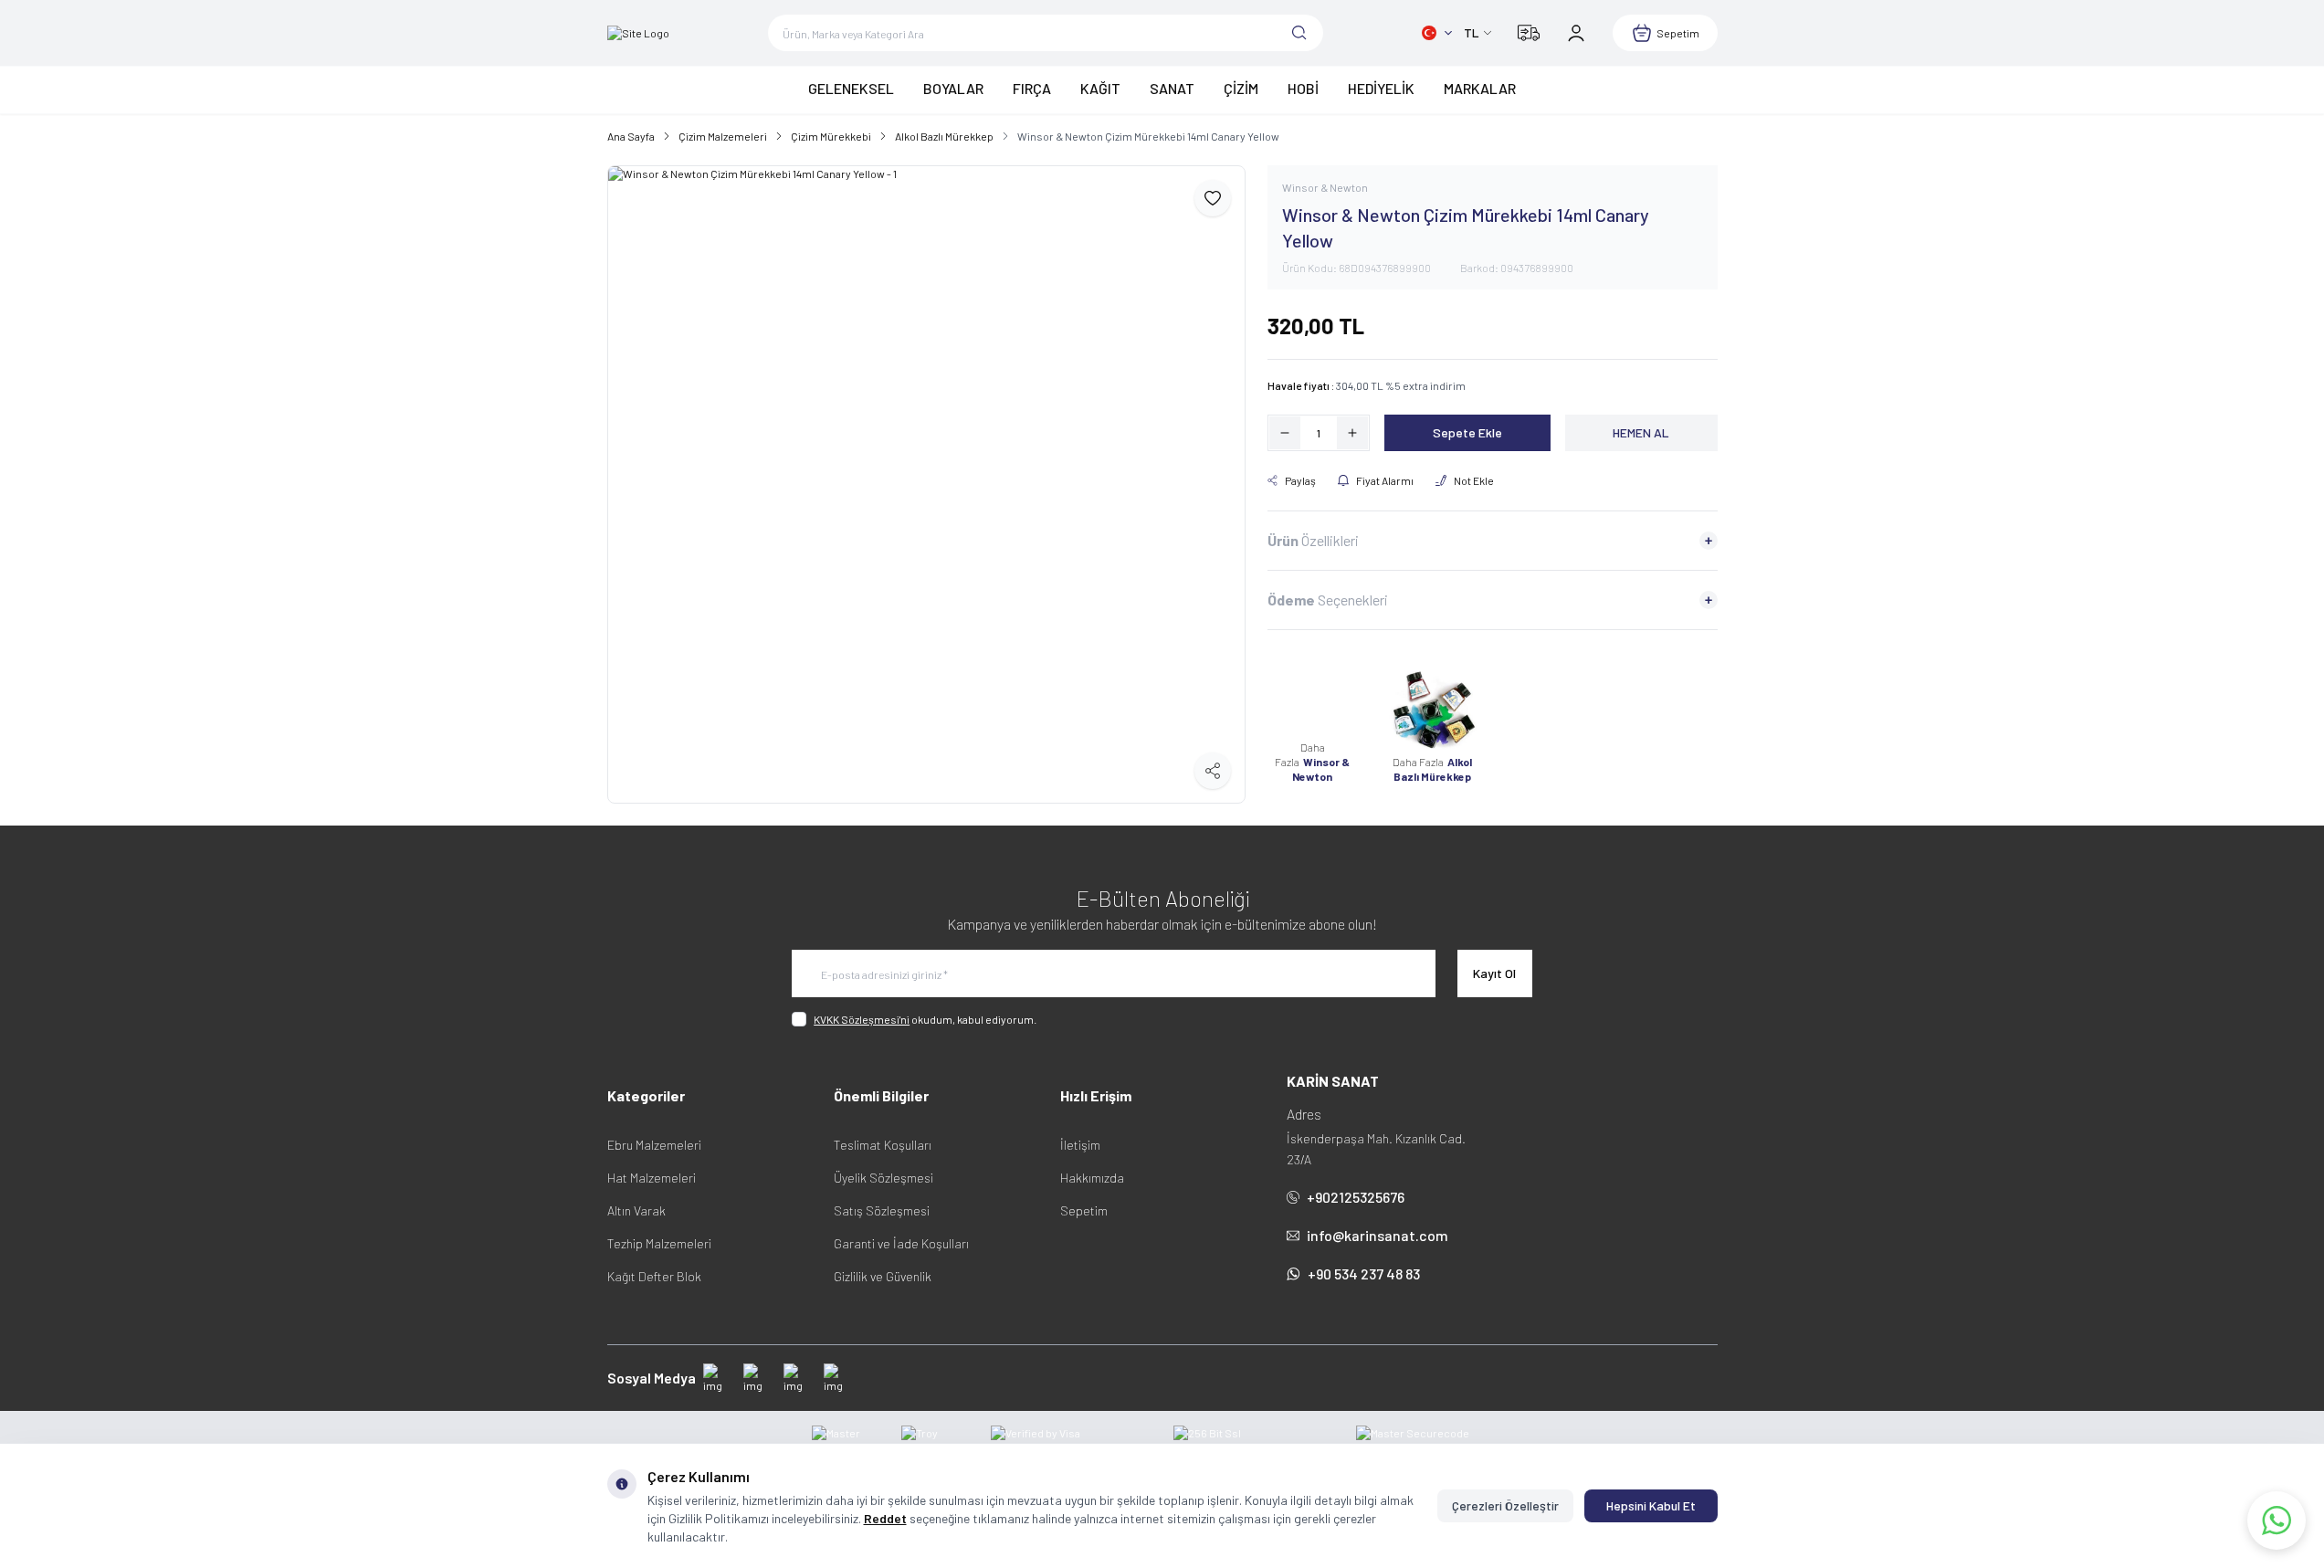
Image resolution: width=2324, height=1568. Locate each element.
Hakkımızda (1092, 1178)
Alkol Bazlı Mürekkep (944, 136)
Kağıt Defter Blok (654, 1276)
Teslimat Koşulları (883, 1145)
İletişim (1080, 1145)
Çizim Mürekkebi (831, 136)
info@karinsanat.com (1378, 1235)
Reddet (885, 1518)
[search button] (1299, 33)
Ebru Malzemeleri (654, 1145)
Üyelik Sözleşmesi (883, 1178)
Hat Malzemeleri (652, 1178)
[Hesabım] (1576, 33)
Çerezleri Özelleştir (1505, 1505)
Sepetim (1084, 1210)
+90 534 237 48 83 (1364, 1273)
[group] (926, 484)
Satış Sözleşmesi (882, 1210)
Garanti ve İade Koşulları (901, 1243)
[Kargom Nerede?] (1529, 33)
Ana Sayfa (631, 136)
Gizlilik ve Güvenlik (883, 1276)
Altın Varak (636, 1210)
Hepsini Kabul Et (1651, 1505)
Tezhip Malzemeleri (659, 1243)
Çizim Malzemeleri (723, 136)
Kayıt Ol (1494, 973)
